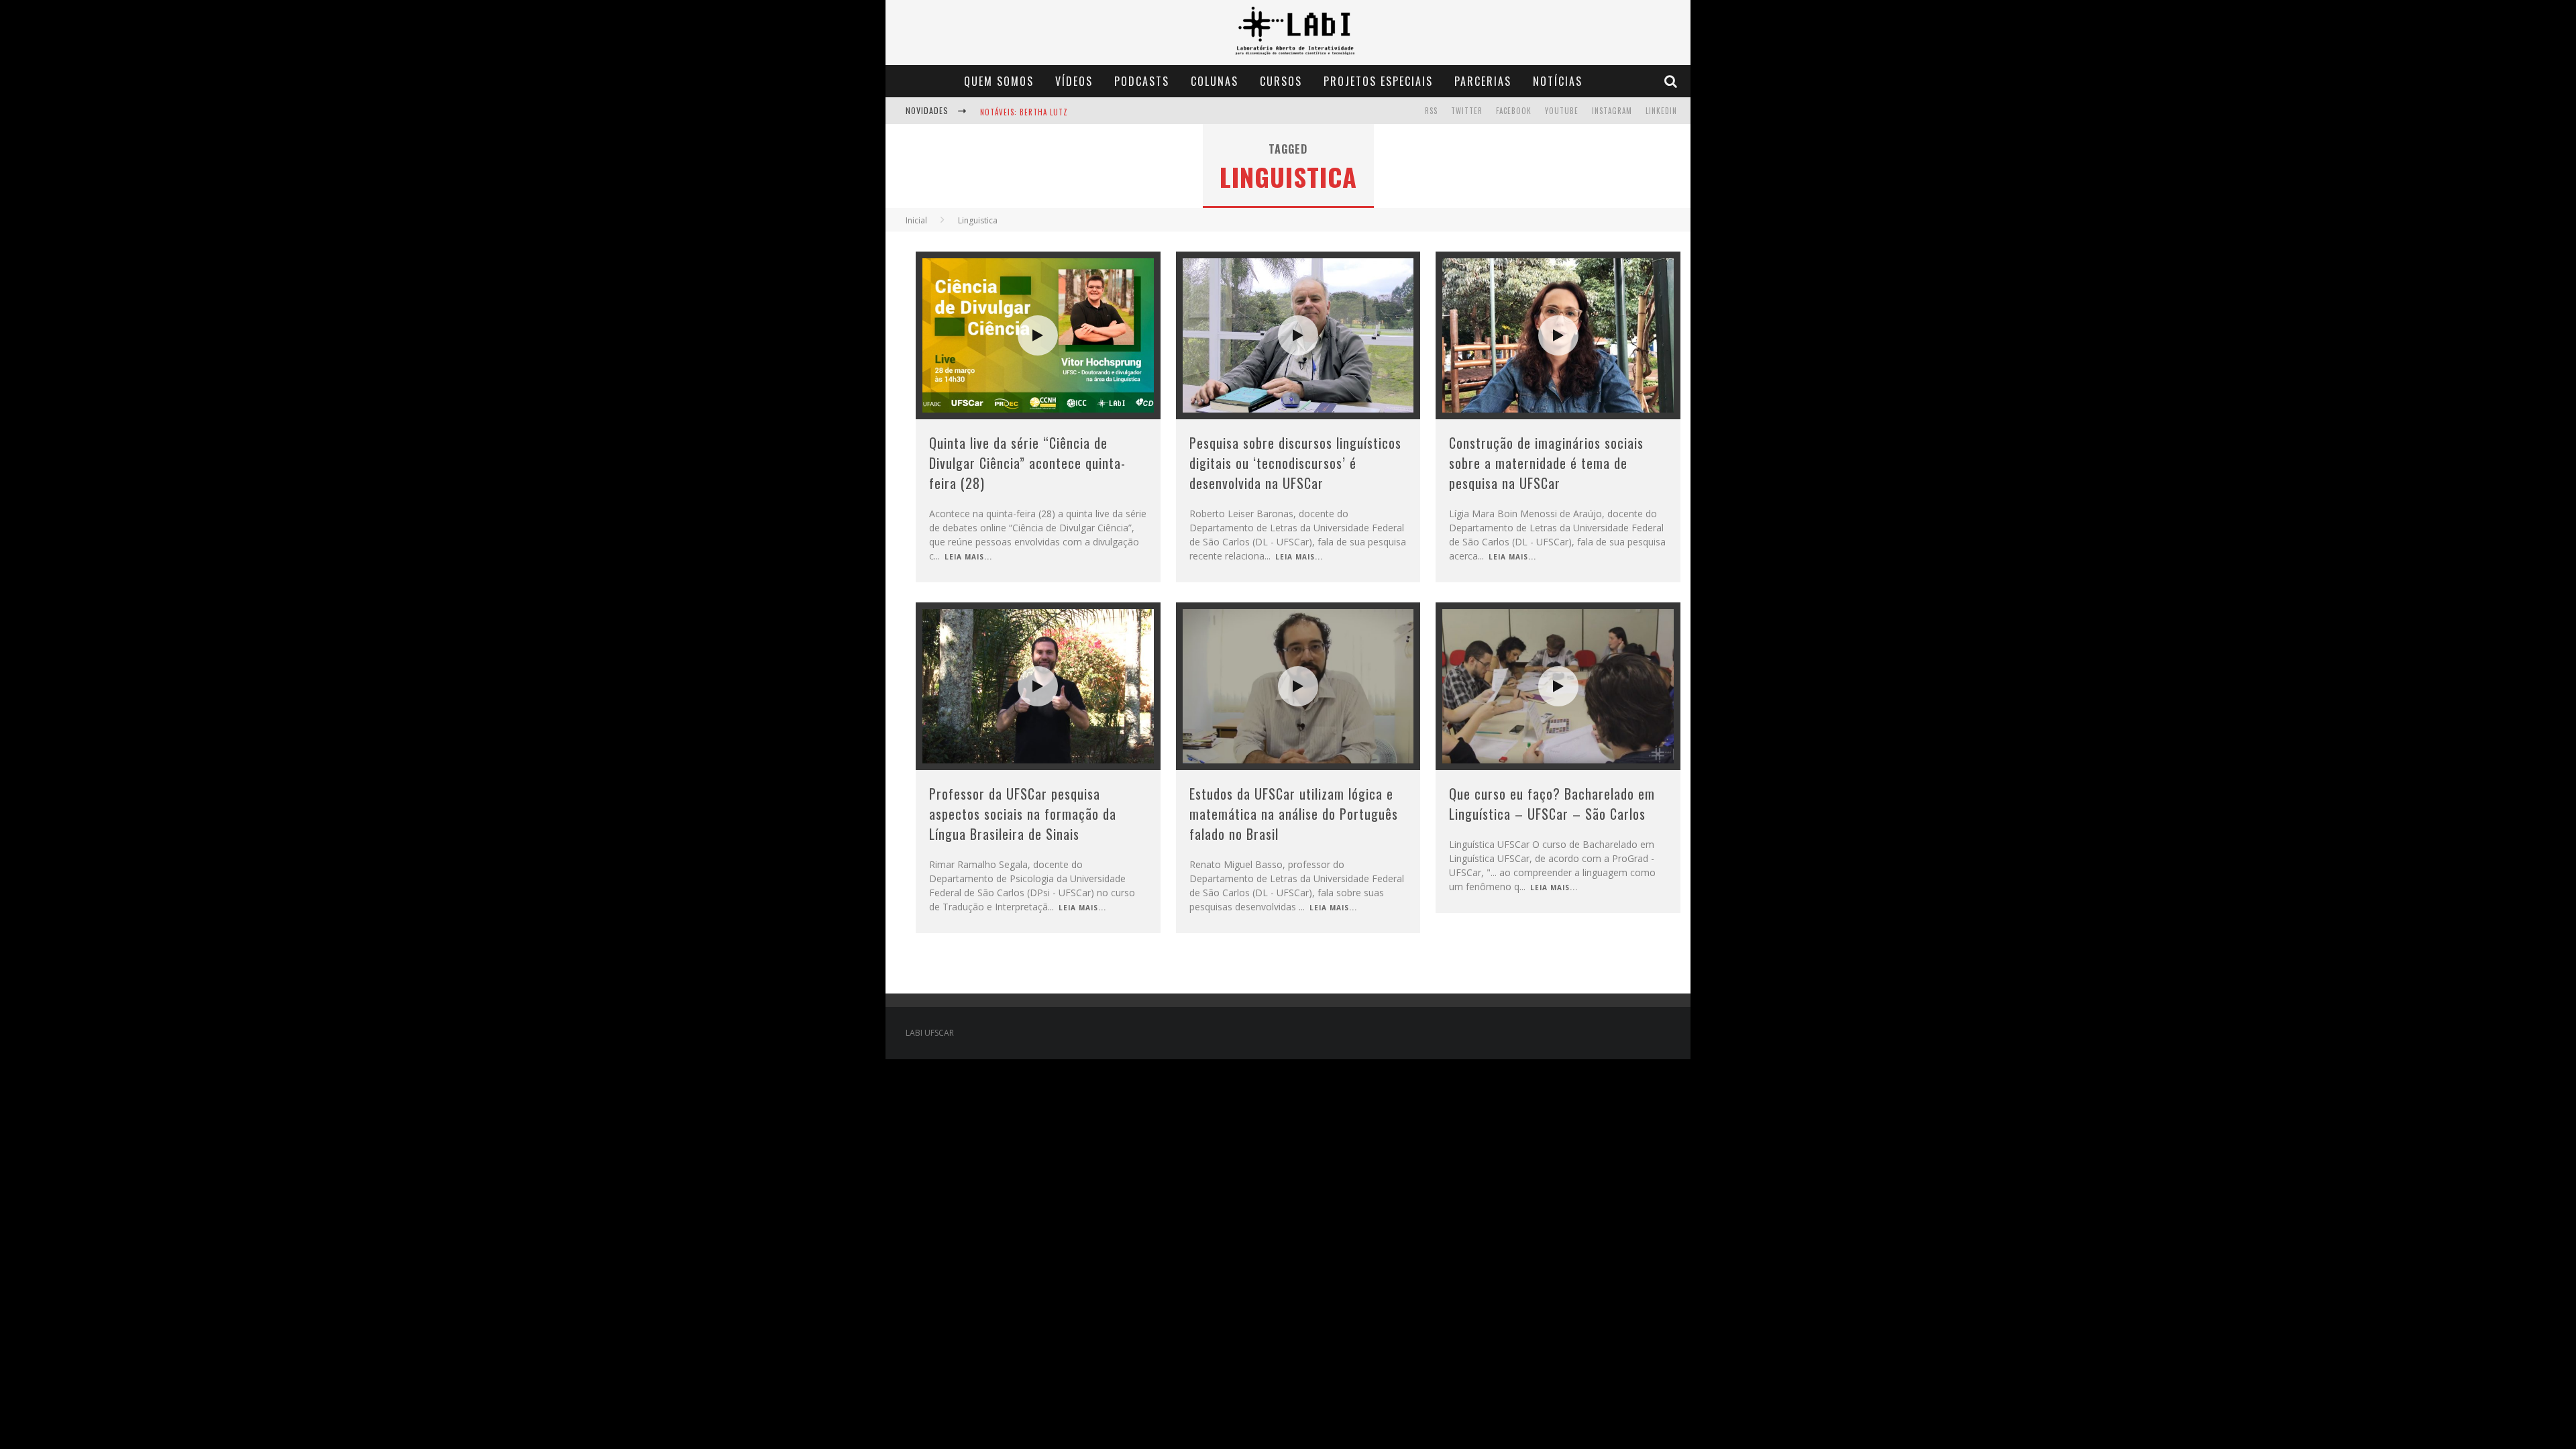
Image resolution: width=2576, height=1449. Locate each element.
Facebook (1514, 111)
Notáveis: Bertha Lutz (1024, 112)
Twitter (1467, 111)
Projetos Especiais (1378, 81)
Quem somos (999, 81)
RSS (1431, 111)
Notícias (1558, 81)
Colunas (1215, 81)
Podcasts (1142, 81)
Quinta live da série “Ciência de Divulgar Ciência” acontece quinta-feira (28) (1027, 463)
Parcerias (1483, 81)
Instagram (1612, 111)
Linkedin (1661, 111)
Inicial (916, 220)
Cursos (1281, 81)
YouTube (1562, 111)
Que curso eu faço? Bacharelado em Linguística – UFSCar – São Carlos (1552, 804)
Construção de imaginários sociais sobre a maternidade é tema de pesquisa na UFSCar (1546, 463)
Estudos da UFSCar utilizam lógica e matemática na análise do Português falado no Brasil (1294, 814)
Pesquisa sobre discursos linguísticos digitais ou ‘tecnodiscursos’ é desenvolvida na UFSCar (1295, 463)
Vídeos (1074, 81)
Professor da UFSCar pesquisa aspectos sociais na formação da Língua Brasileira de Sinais (1023, 814)
